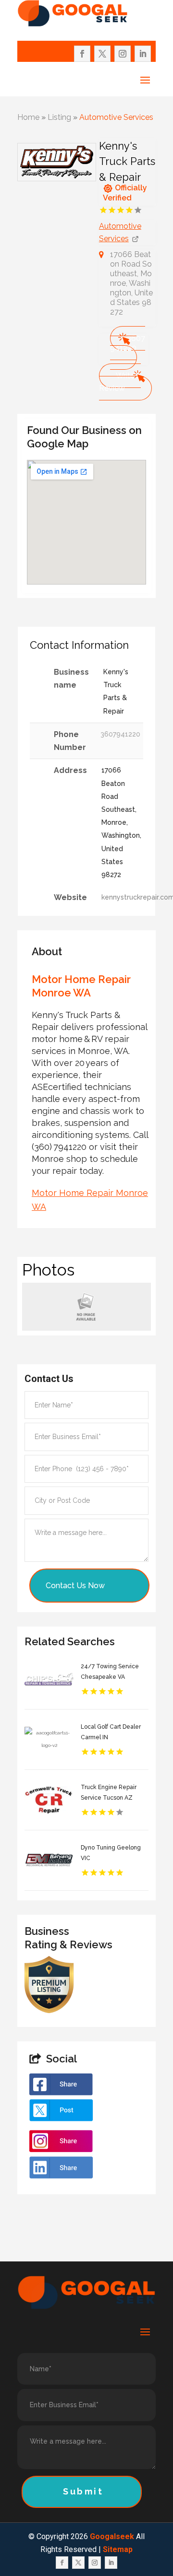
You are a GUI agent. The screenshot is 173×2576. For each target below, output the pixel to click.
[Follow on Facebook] (82, 54)
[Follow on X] (102, 54)
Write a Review (120, 382)
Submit (83, 2491)
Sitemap (118, 2549)
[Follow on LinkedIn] (143, 54)
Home (28, 117)
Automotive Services (116, 117)
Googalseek (112, 2536)
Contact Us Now (75, 1586)
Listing (59, 117)
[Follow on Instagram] (123, 54)
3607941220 (128, 343)
